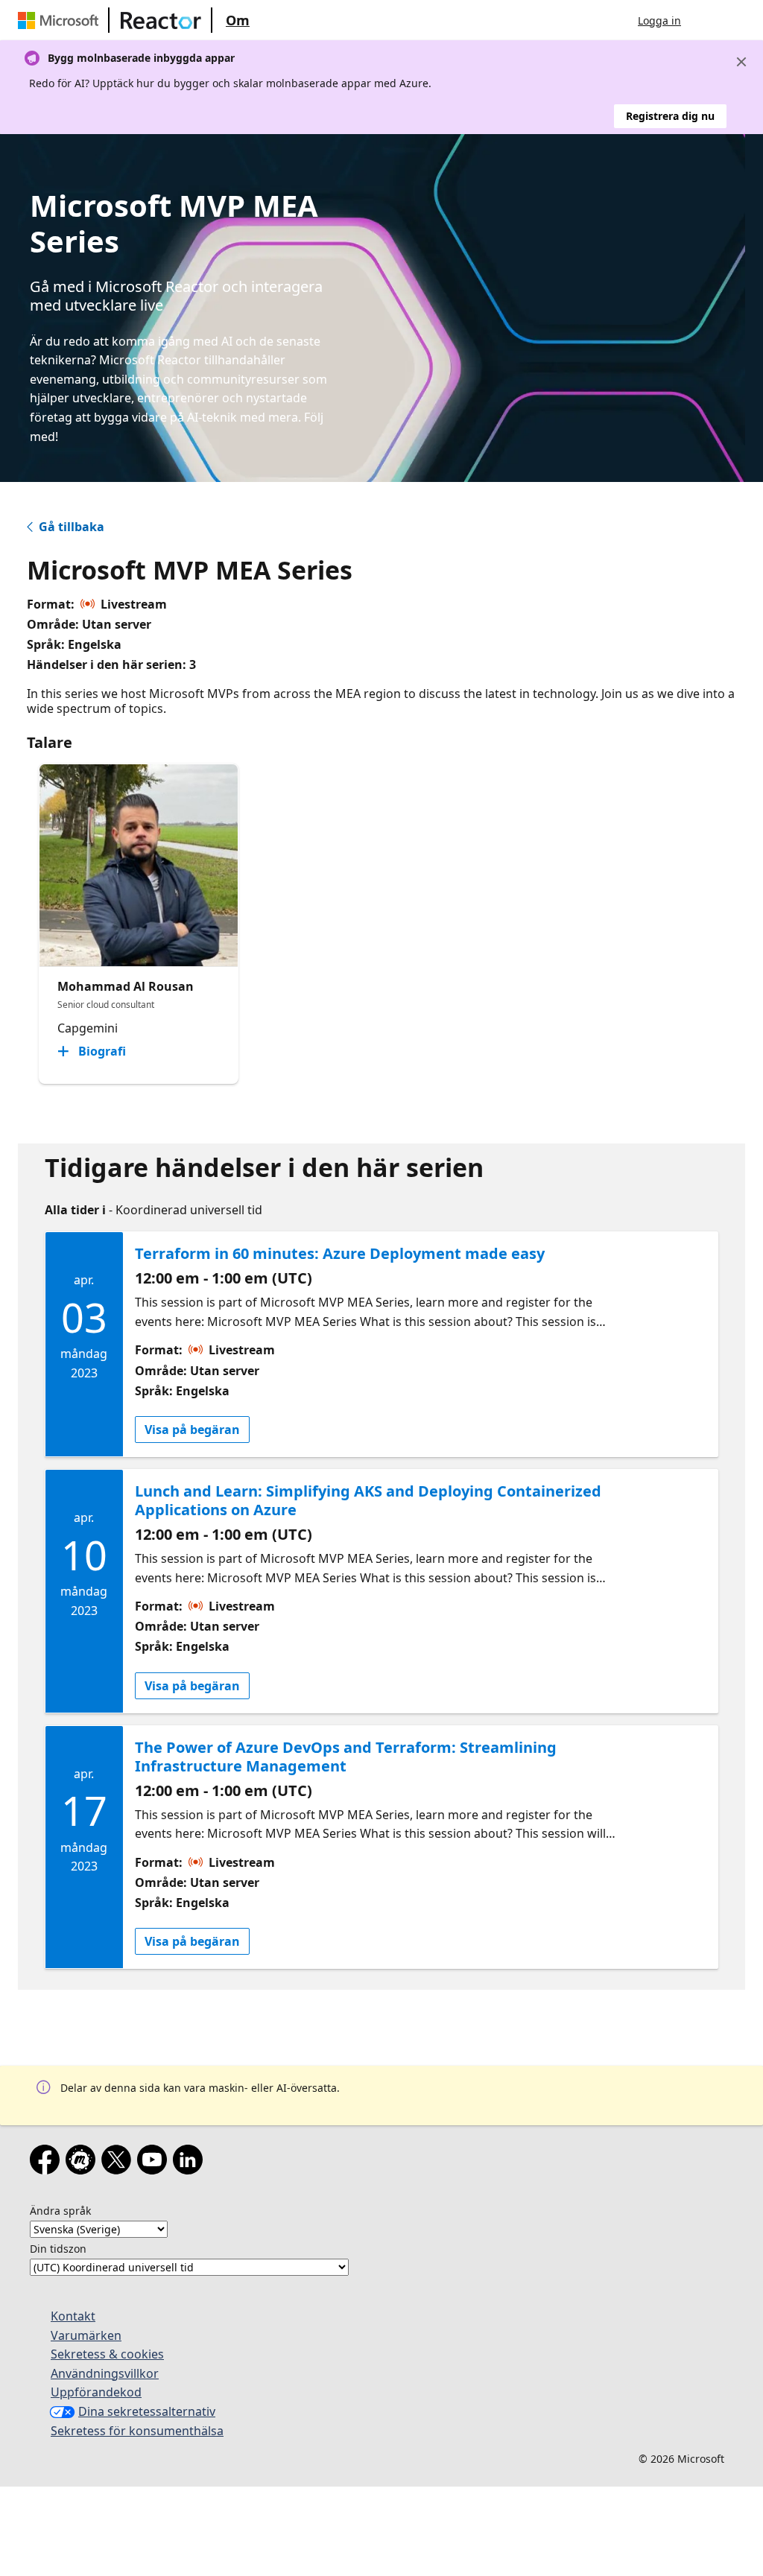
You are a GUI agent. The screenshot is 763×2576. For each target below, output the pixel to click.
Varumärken (86, 2335)
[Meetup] (83, 2163)
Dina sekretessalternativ (147, 2411)
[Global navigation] (707, 20)
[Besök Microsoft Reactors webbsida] (161, 20)
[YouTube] (155, 2163)
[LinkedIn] (191, 2163)
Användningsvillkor (105, 2373)
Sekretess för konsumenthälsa (137, 2431)
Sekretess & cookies (107, 2354)
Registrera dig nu (670, 116)
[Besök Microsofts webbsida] (61, 20)
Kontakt (73, 2316)
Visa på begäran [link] (192, 1430)
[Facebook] (48, 2163)
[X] (119, 2163)
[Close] (741, 62)
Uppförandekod (96, 2392)
